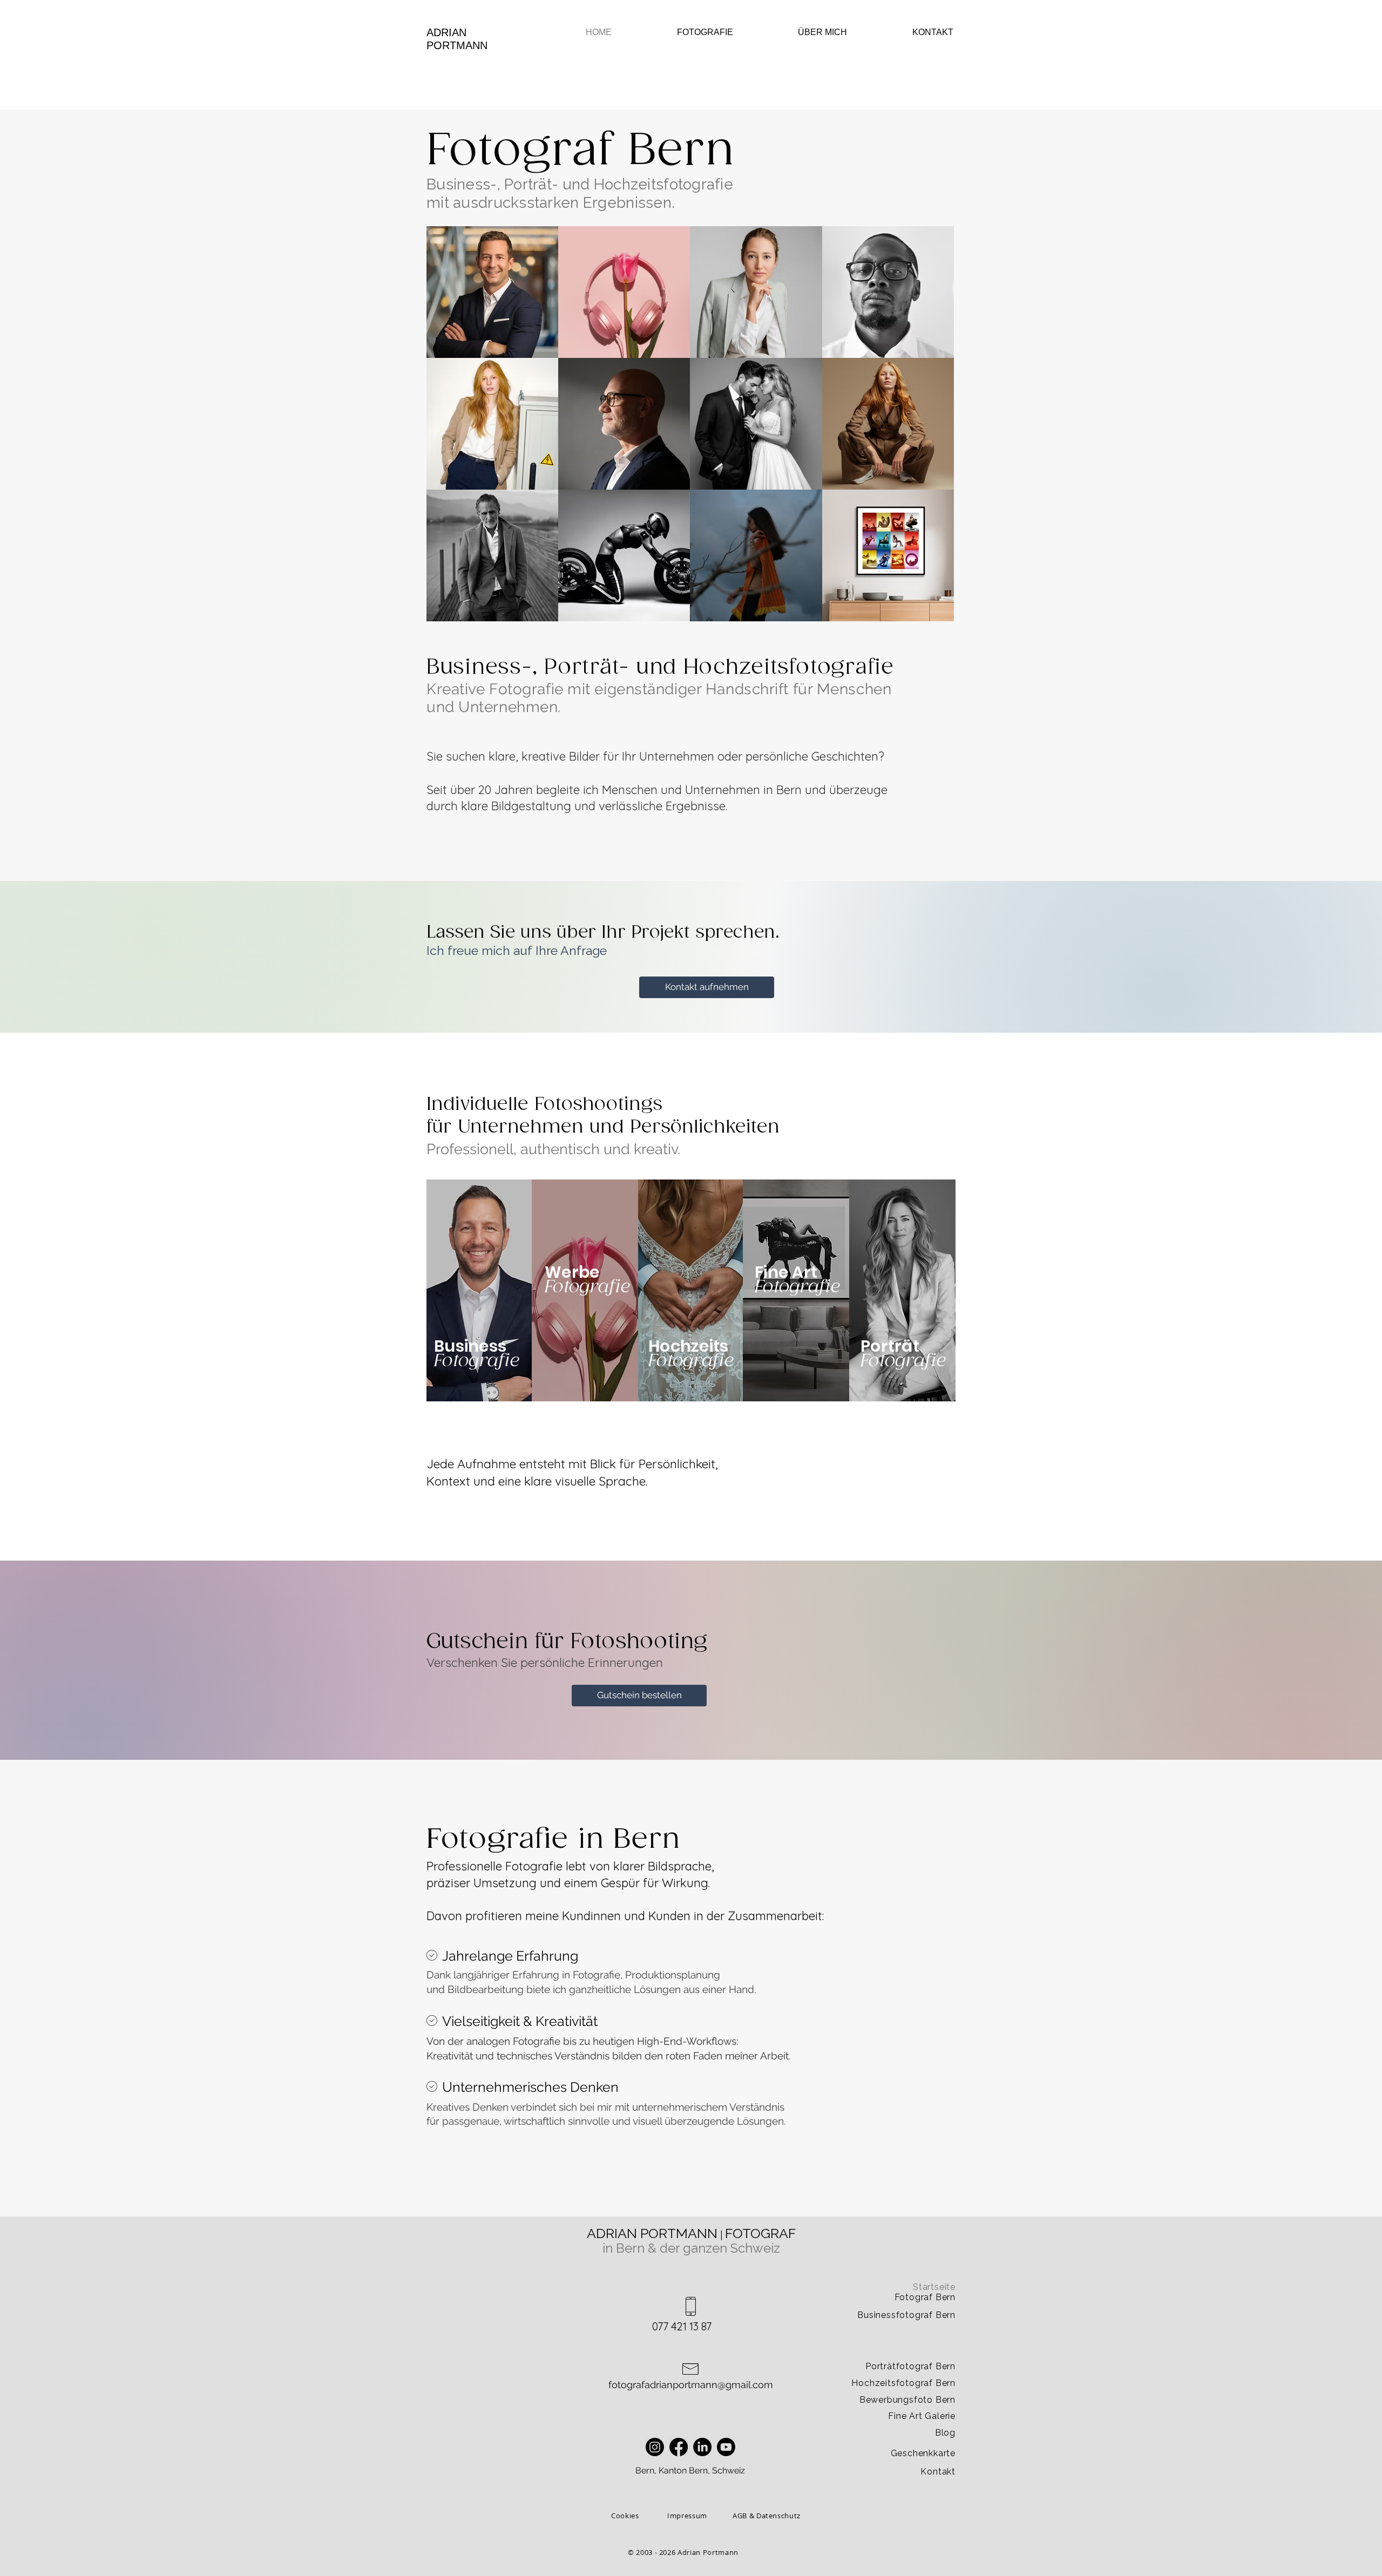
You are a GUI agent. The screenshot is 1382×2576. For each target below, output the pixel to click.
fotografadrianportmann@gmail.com (691, 2385)
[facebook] (679, 2447)
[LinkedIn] (702, 2447)
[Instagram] (655, 2447)
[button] (686, 32)
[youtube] (726, 2447)
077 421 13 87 (682, 2326)
